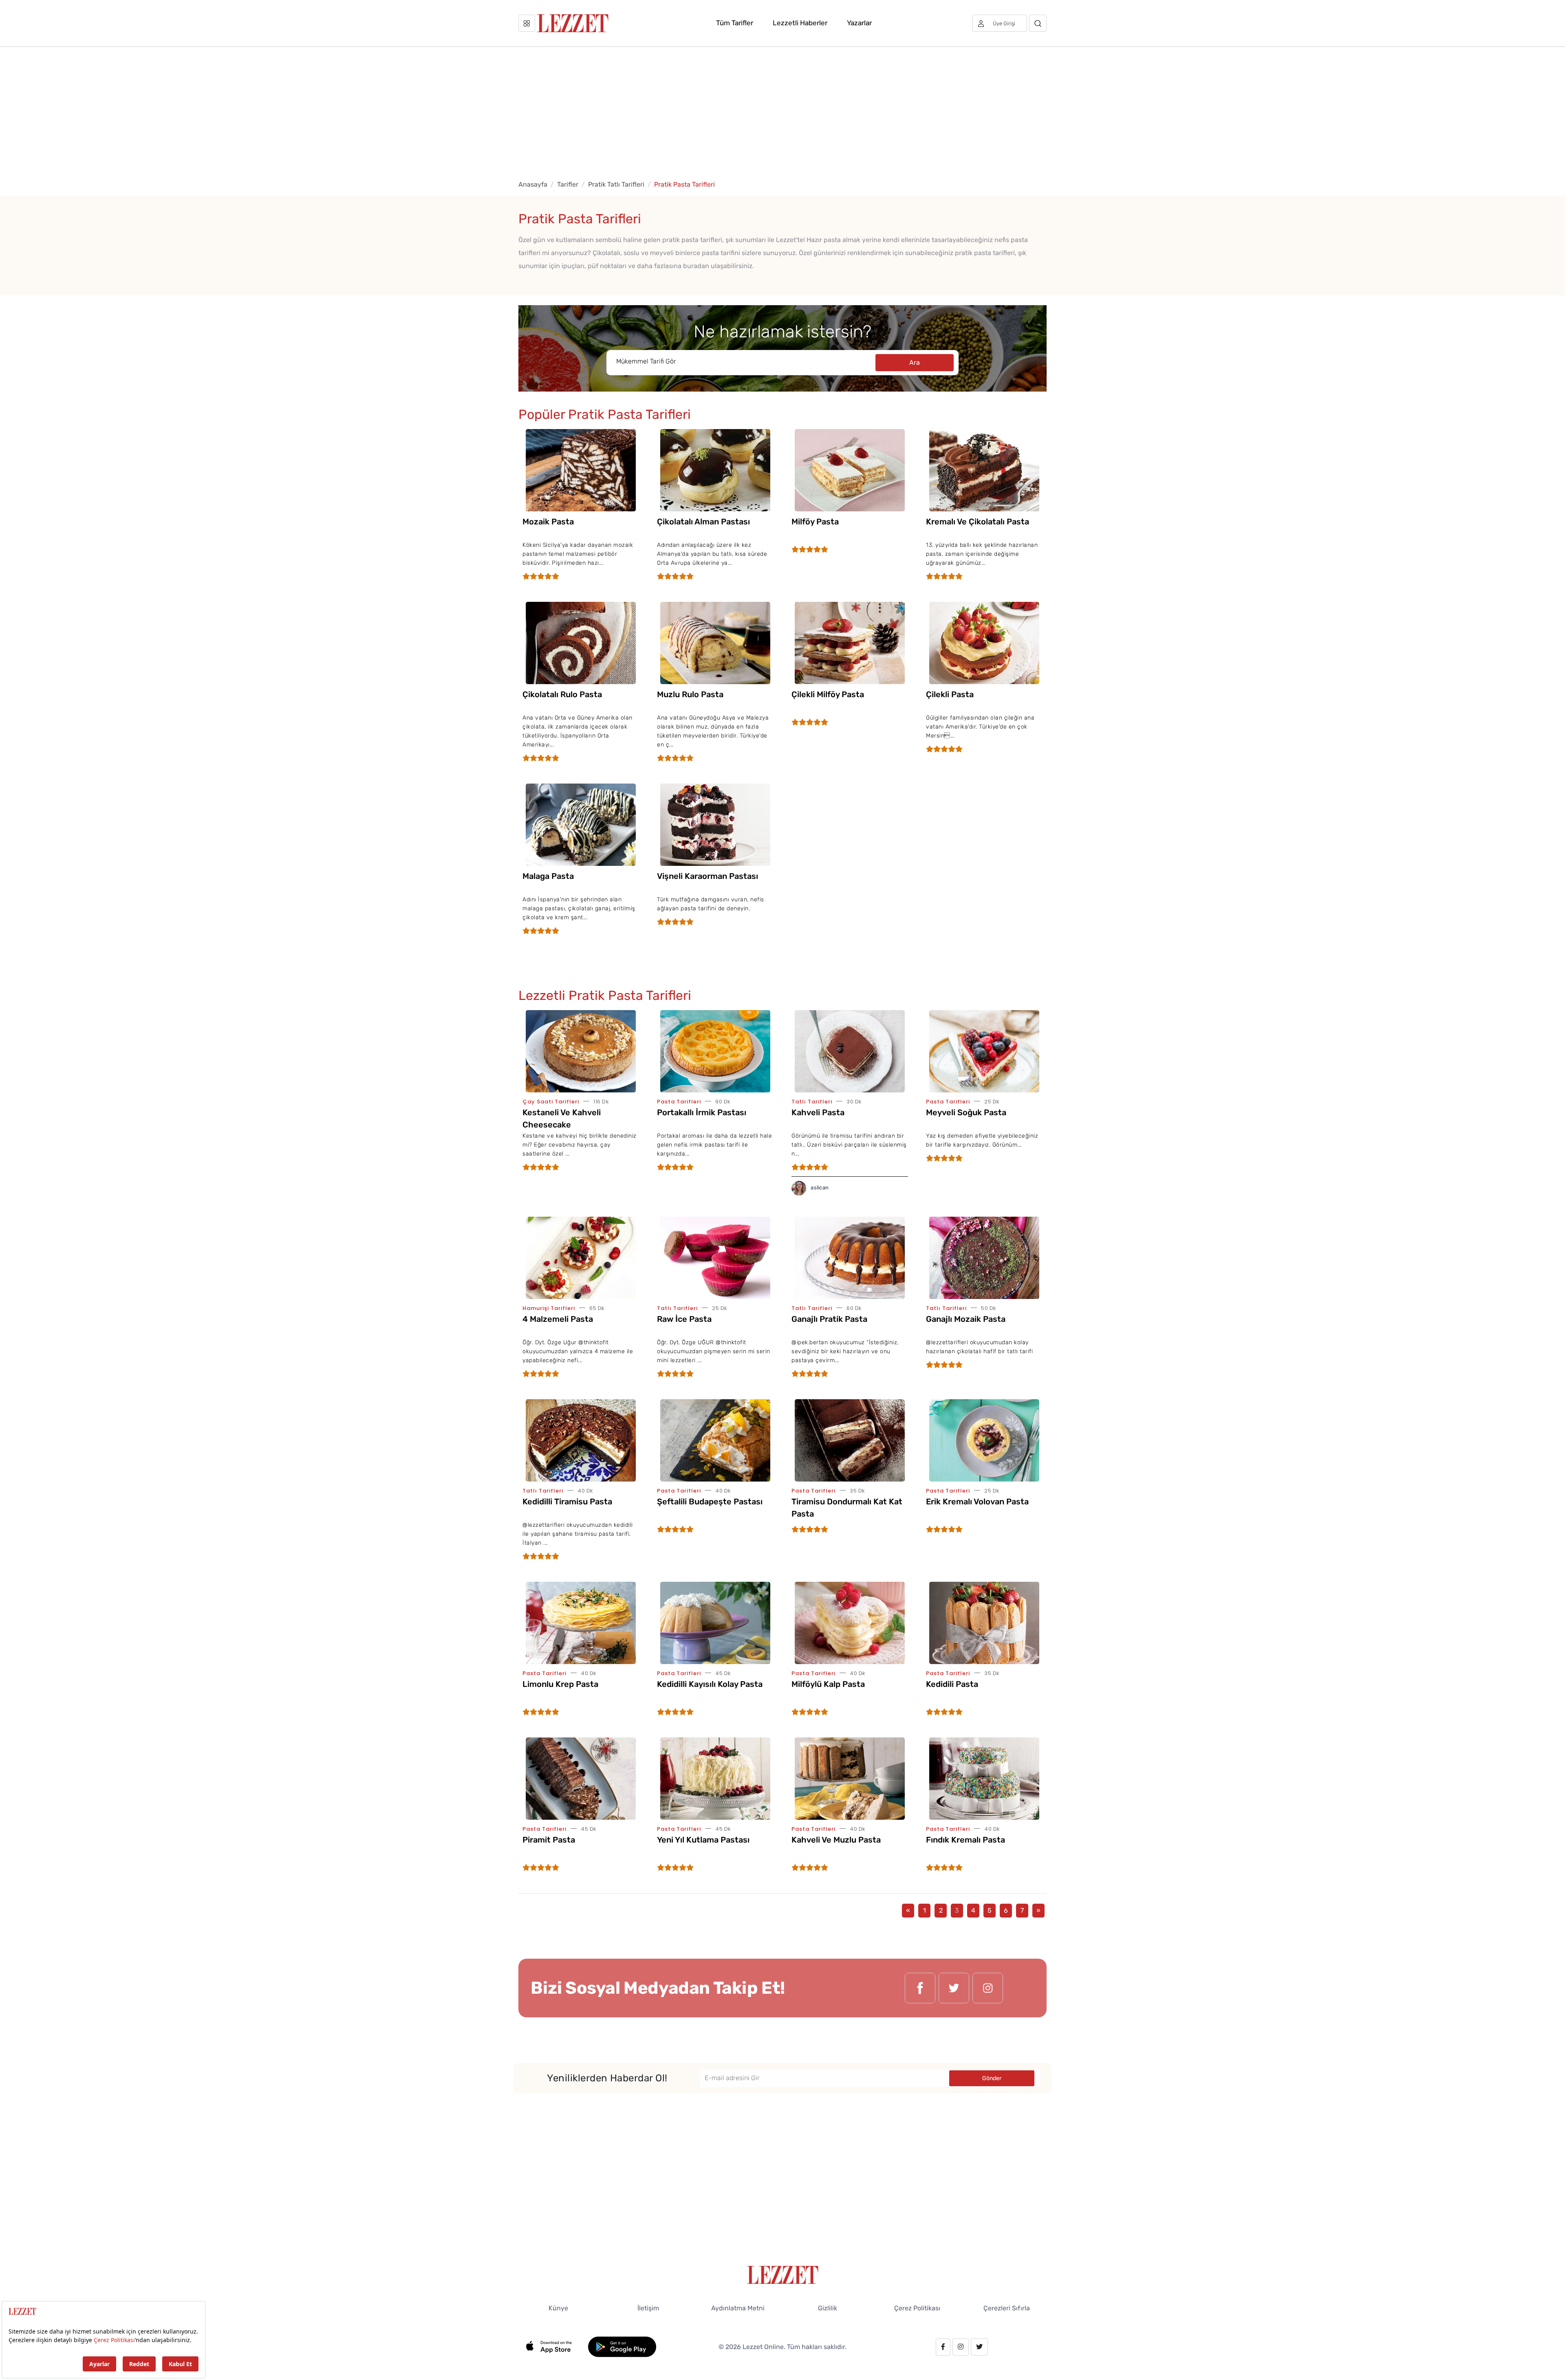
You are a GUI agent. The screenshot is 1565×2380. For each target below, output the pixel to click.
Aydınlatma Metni (738, 2308)
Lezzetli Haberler (800, 23)
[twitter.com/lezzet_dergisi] (954, 1988)
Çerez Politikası (917, 2308)
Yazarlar (859, 23)
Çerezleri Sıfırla (1007, 2308)
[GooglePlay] (622, 2346)
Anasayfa (533, 184)
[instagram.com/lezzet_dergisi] (988, 1988)
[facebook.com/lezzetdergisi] (920, 1988)
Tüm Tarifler (735, 23)
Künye (558, 2308)
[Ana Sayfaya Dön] (783, 2274)
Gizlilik (828, 2308)
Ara (915, 362)
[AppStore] (553, 2346)
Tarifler (568, 184)
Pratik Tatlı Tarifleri (616, 184)
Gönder (992, 2078)
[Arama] (1038, 23)
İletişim (648, 2308)
